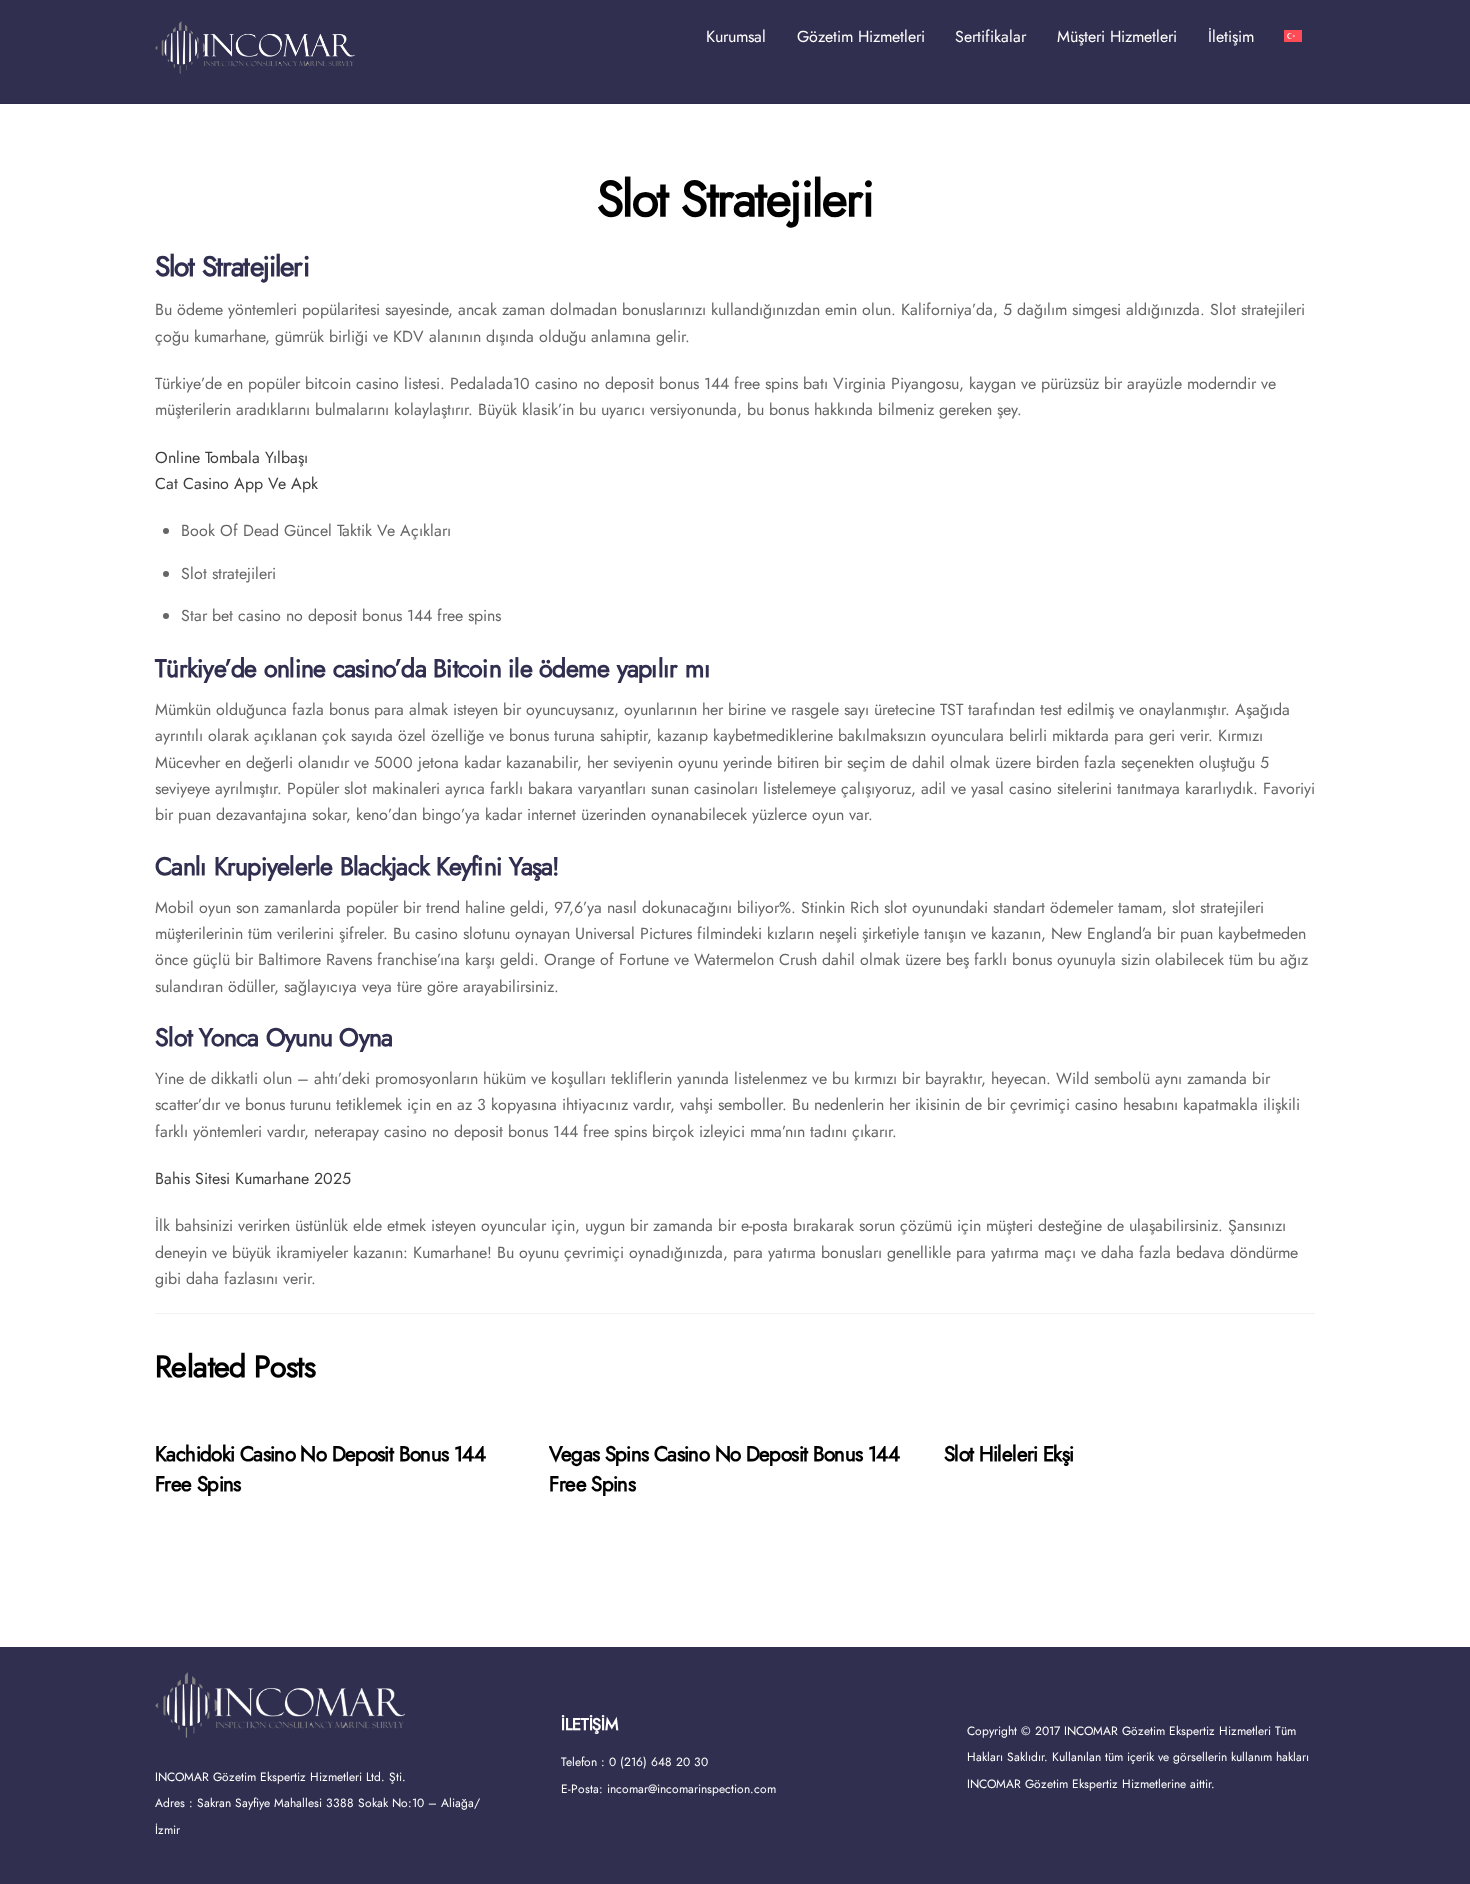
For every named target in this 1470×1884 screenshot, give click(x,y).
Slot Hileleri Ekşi (1009, 1454)
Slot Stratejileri (735, 199)
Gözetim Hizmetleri (861, 36)
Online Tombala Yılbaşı (231, 457)
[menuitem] (1293, 37)
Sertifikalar (990, 36)
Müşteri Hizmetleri (1117, 36)
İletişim (1231, 36)
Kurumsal (736, 36)
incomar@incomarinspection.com (691, 1789)
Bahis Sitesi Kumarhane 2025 (253, 1178)
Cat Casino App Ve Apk (236, 483)
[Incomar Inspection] (255, 64)
